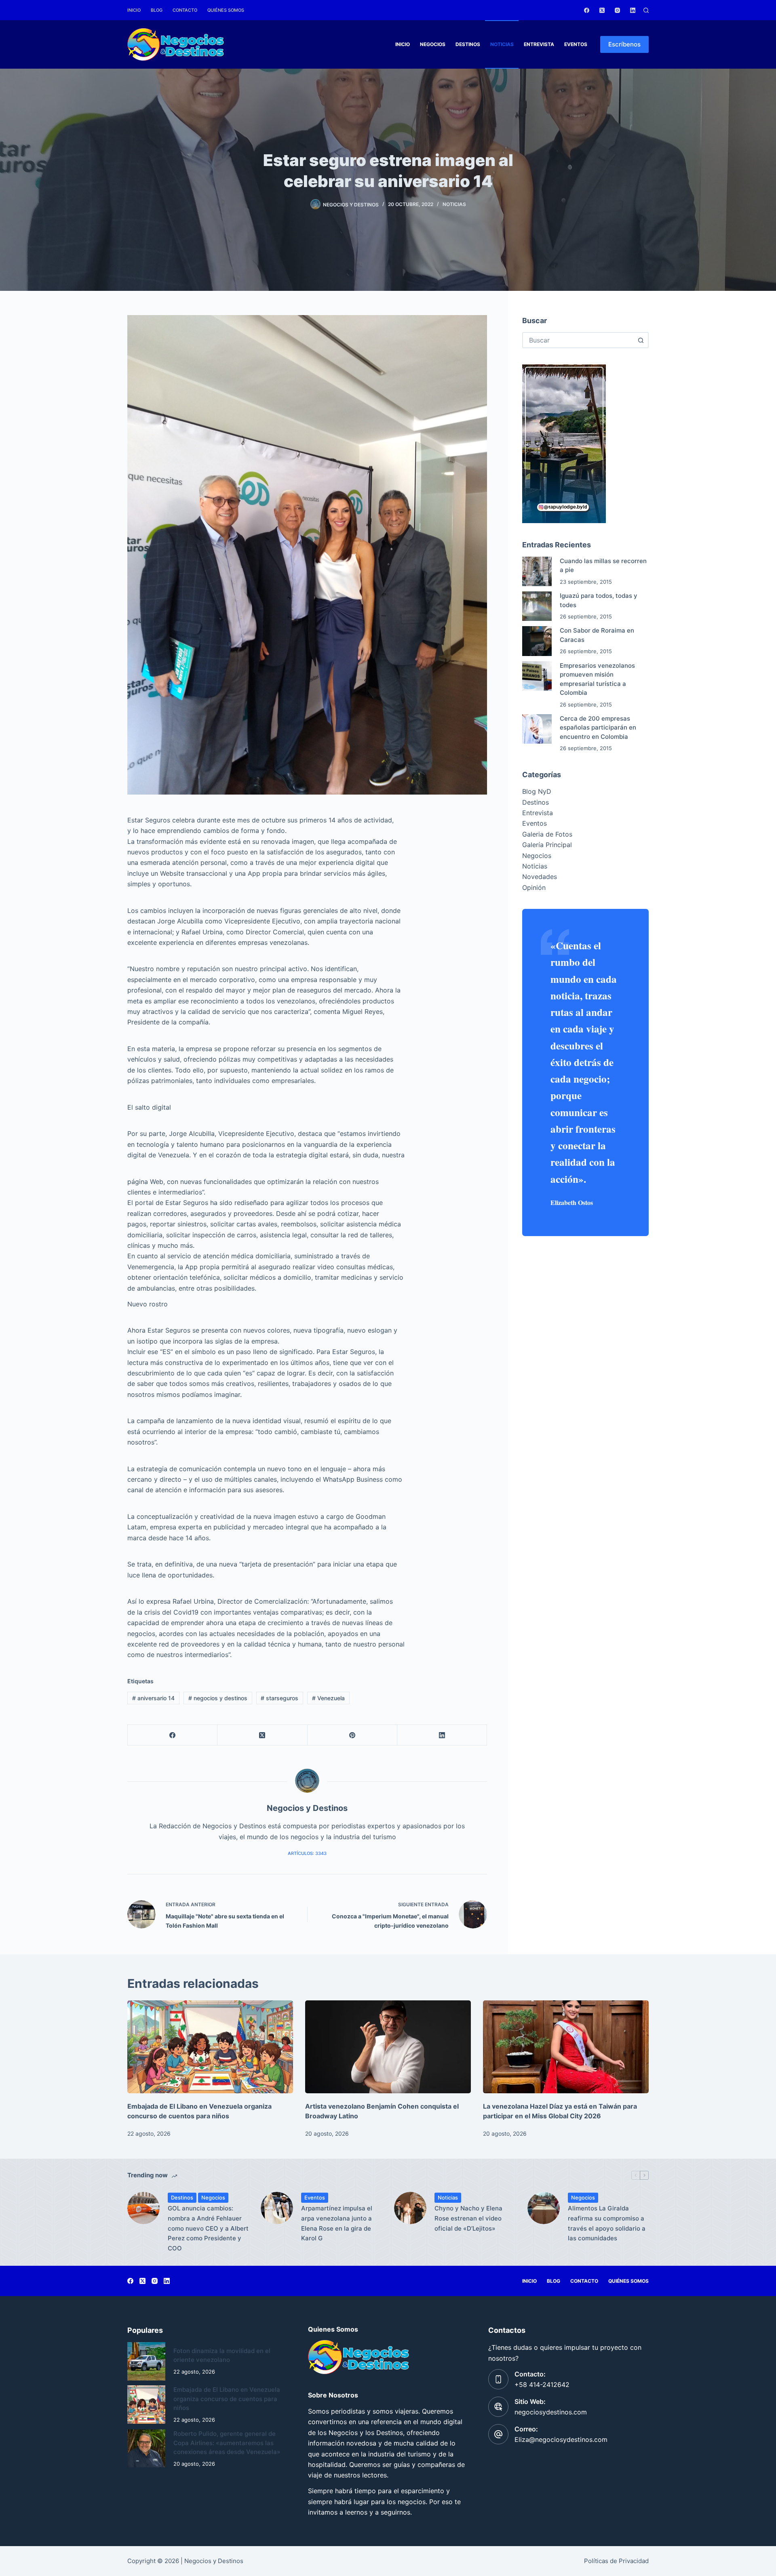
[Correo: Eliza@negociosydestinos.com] (498, 2434)
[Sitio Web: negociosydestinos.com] (498, 2407)
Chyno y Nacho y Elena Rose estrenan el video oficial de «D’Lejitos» (468, 2218)
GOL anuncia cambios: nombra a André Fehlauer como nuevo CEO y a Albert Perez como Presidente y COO (208, 2228)
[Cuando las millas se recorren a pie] (537, 571)
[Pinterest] (352, 1735)
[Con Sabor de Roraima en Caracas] (537, 641)
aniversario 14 (153, 1698)
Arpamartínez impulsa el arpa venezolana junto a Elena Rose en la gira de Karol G (337, 2223)
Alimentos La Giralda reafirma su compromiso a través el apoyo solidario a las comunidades (607, 2223)
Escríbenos (624, 44)
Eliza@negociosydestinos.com (561, 2439)
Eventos (576, 44)
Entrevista (539, 44)
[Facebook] (587, 10)
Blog (157, 10)
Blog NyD (537, 791)
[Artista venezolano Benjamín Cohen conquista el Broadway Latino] (388, 2047)
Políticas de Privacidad (616, 2561)
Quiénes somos (226, 10)
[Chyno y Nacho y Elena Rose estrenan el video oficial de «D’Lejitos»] (410, 2208)
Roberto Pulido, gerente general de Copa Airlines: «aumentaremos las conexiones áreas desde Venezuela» (227, 2443)
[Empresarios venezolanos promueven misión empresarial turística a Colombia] (537, 676)
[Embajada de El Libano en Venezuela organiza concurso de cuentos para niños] (210, 2047)
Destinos (468, 44)
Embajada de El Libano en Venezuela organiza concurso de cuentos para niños (227, 2399)
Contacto (185, 10)
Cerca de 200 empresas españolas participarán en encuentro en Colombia (598, 728)
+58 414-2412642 (542, 2385)
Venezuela (328, 1698)
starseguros (279, 1698)
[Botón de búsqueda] (641, 340)
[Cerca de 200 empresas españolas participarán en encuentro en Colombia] (537, 729)
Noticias (502, 44)
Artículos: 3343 (307, 1853)
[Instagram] (617, 10)
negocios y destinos (218, 1698)
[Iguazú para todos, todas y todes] (537, 606)
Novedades (540, 877)
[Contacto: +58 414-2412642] (498, 2379)
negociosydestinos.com (551, 2412)
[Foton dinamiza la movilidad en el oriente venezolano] (146, 2361)
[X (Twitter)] (602, 10)
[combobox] (578, 340)
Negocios (433, 44)
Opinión (534, 887)
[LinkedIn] (633, 10)
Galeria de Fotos (547, 834)
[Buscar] (646, 10)
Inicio (134, 10)
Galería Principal (547, 845)
